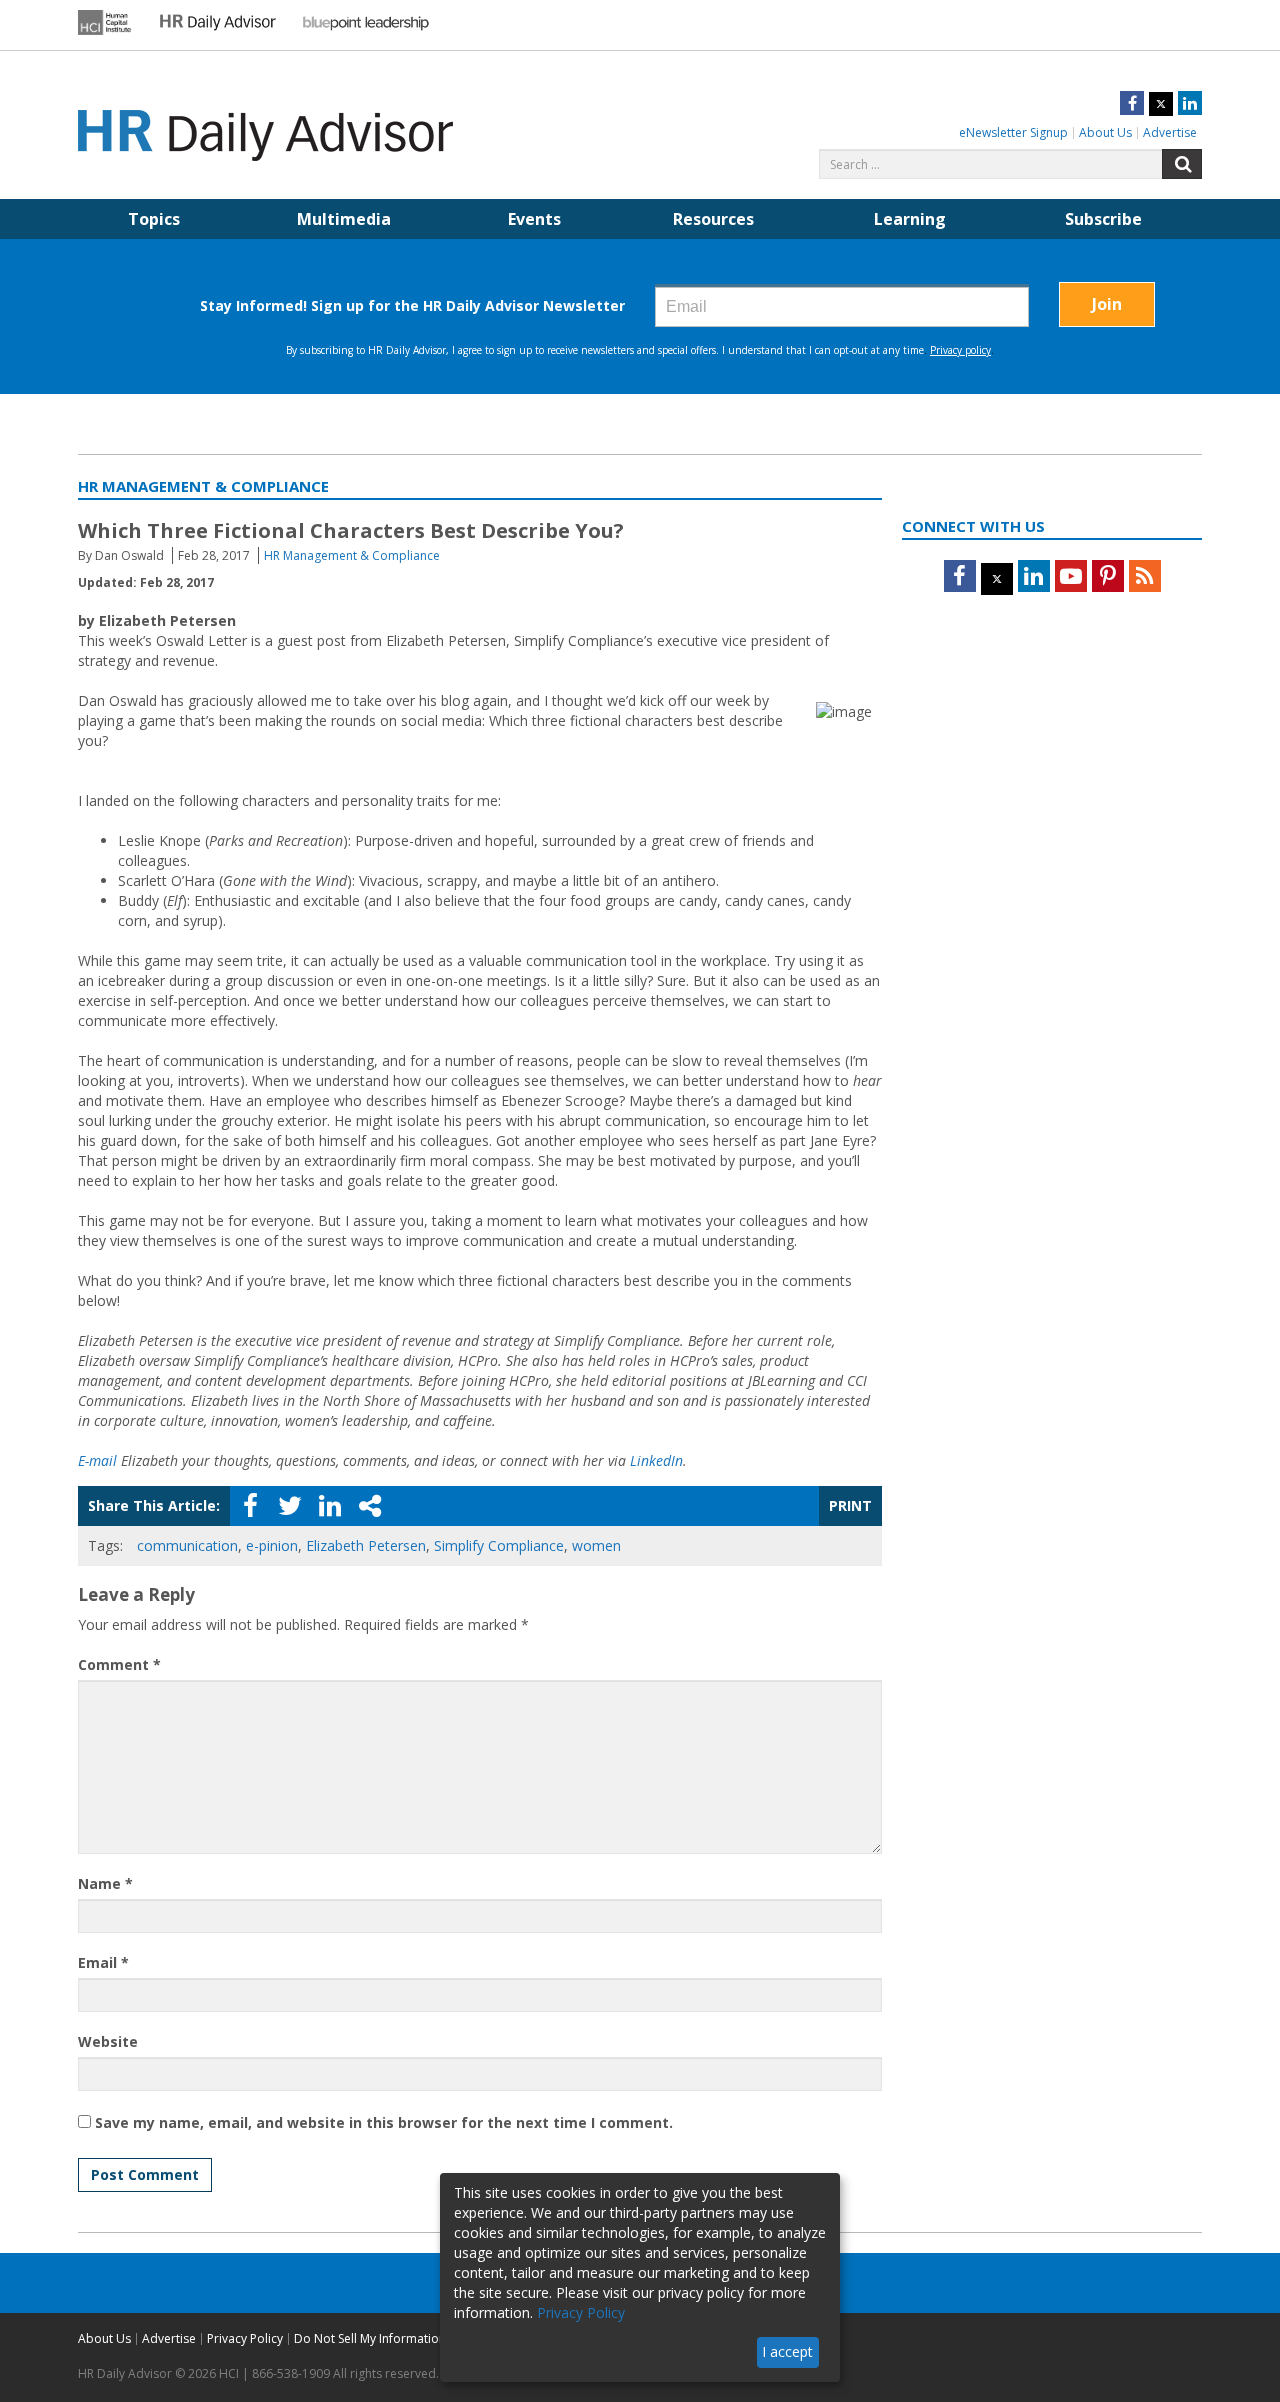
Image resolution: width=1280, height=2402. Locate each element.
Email (103, 1962)
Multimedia (344, 219)
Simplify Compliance (499, 1545)
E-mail (97, 1460)
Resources (713, 219)
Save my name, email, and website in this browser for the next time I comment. (384, 2122)
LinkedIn (656, 1460)
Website (108, 2041)
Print (850, 1505)
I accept (787, 2351)
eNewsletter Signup (1013, 132)
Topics (154, 219)
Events (534, 219)
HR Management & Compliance (352, 555)
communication (187, 1545)
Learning (910, 219)
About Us (1105, 132)
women (596, 1545)
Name (105, 1883)
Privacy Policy (245, 2338)
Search (1182, 164)
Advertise (1170, 132)
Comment (119, 1664)
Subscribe (1103, 219)
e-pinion (272, 1545)
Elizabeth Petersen (366, 1545)
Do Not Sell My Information (370, 2338)
